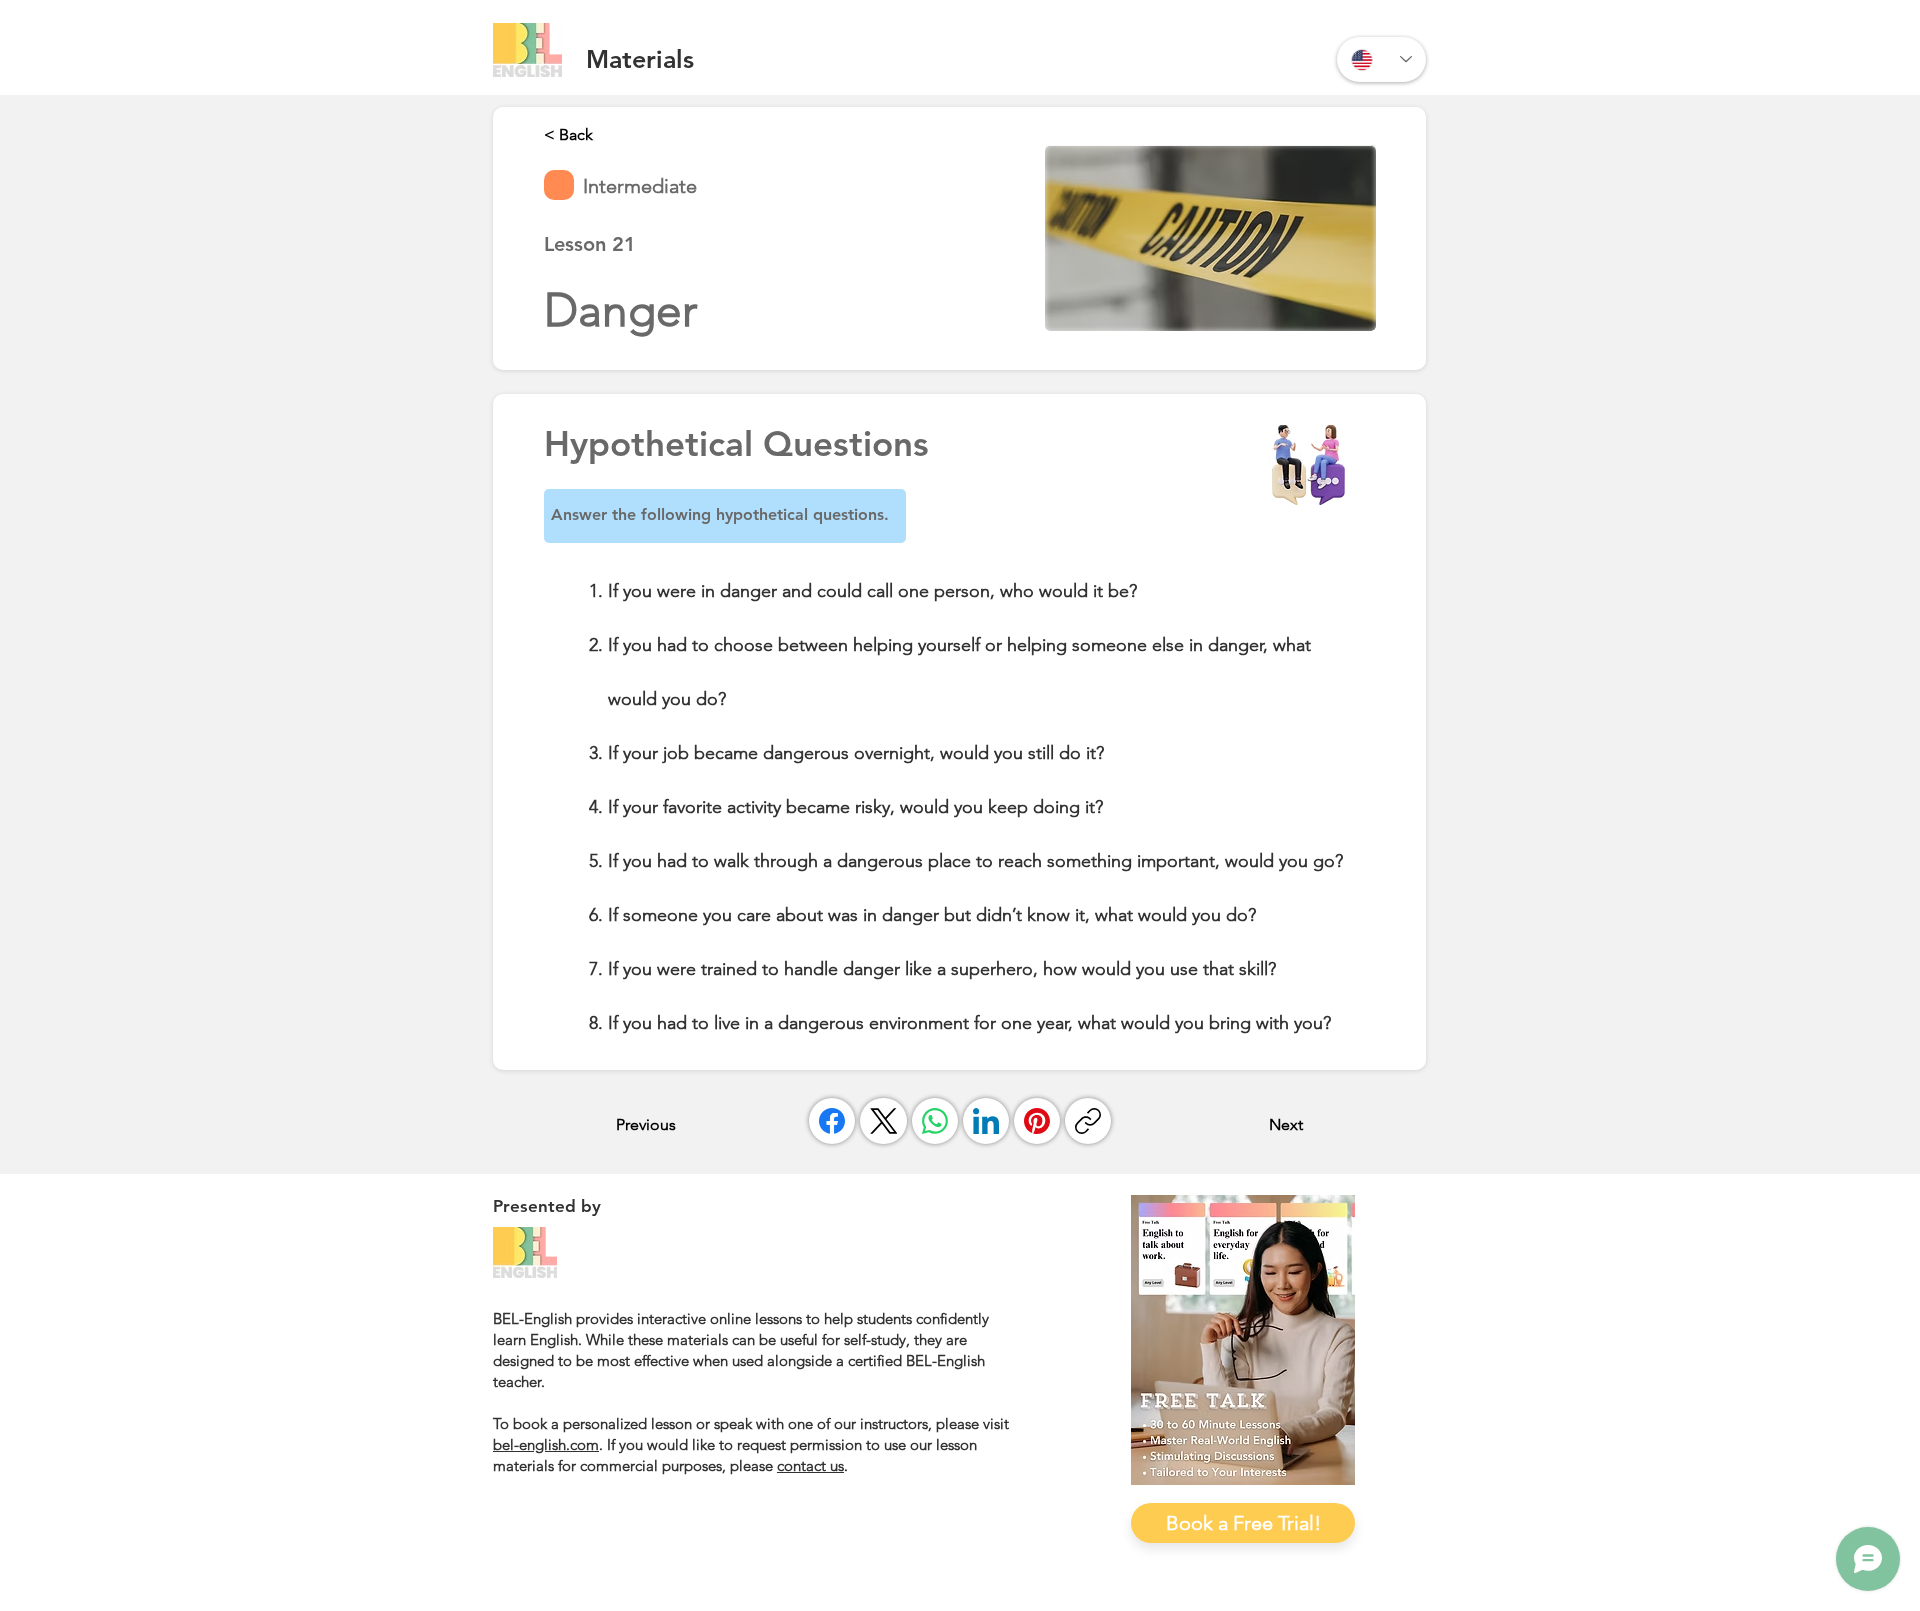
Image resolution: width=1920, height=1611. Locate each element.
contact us (810, 1465)
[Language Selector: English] (1381, 59)
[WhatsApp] (935, 1121)
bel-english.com (546, 1444)
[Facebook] (832, 1121)
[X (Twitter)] (884, 1121)
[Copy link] (1088, 1121)
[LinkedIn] (986, 1121)
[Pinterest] (1037, 1121)
